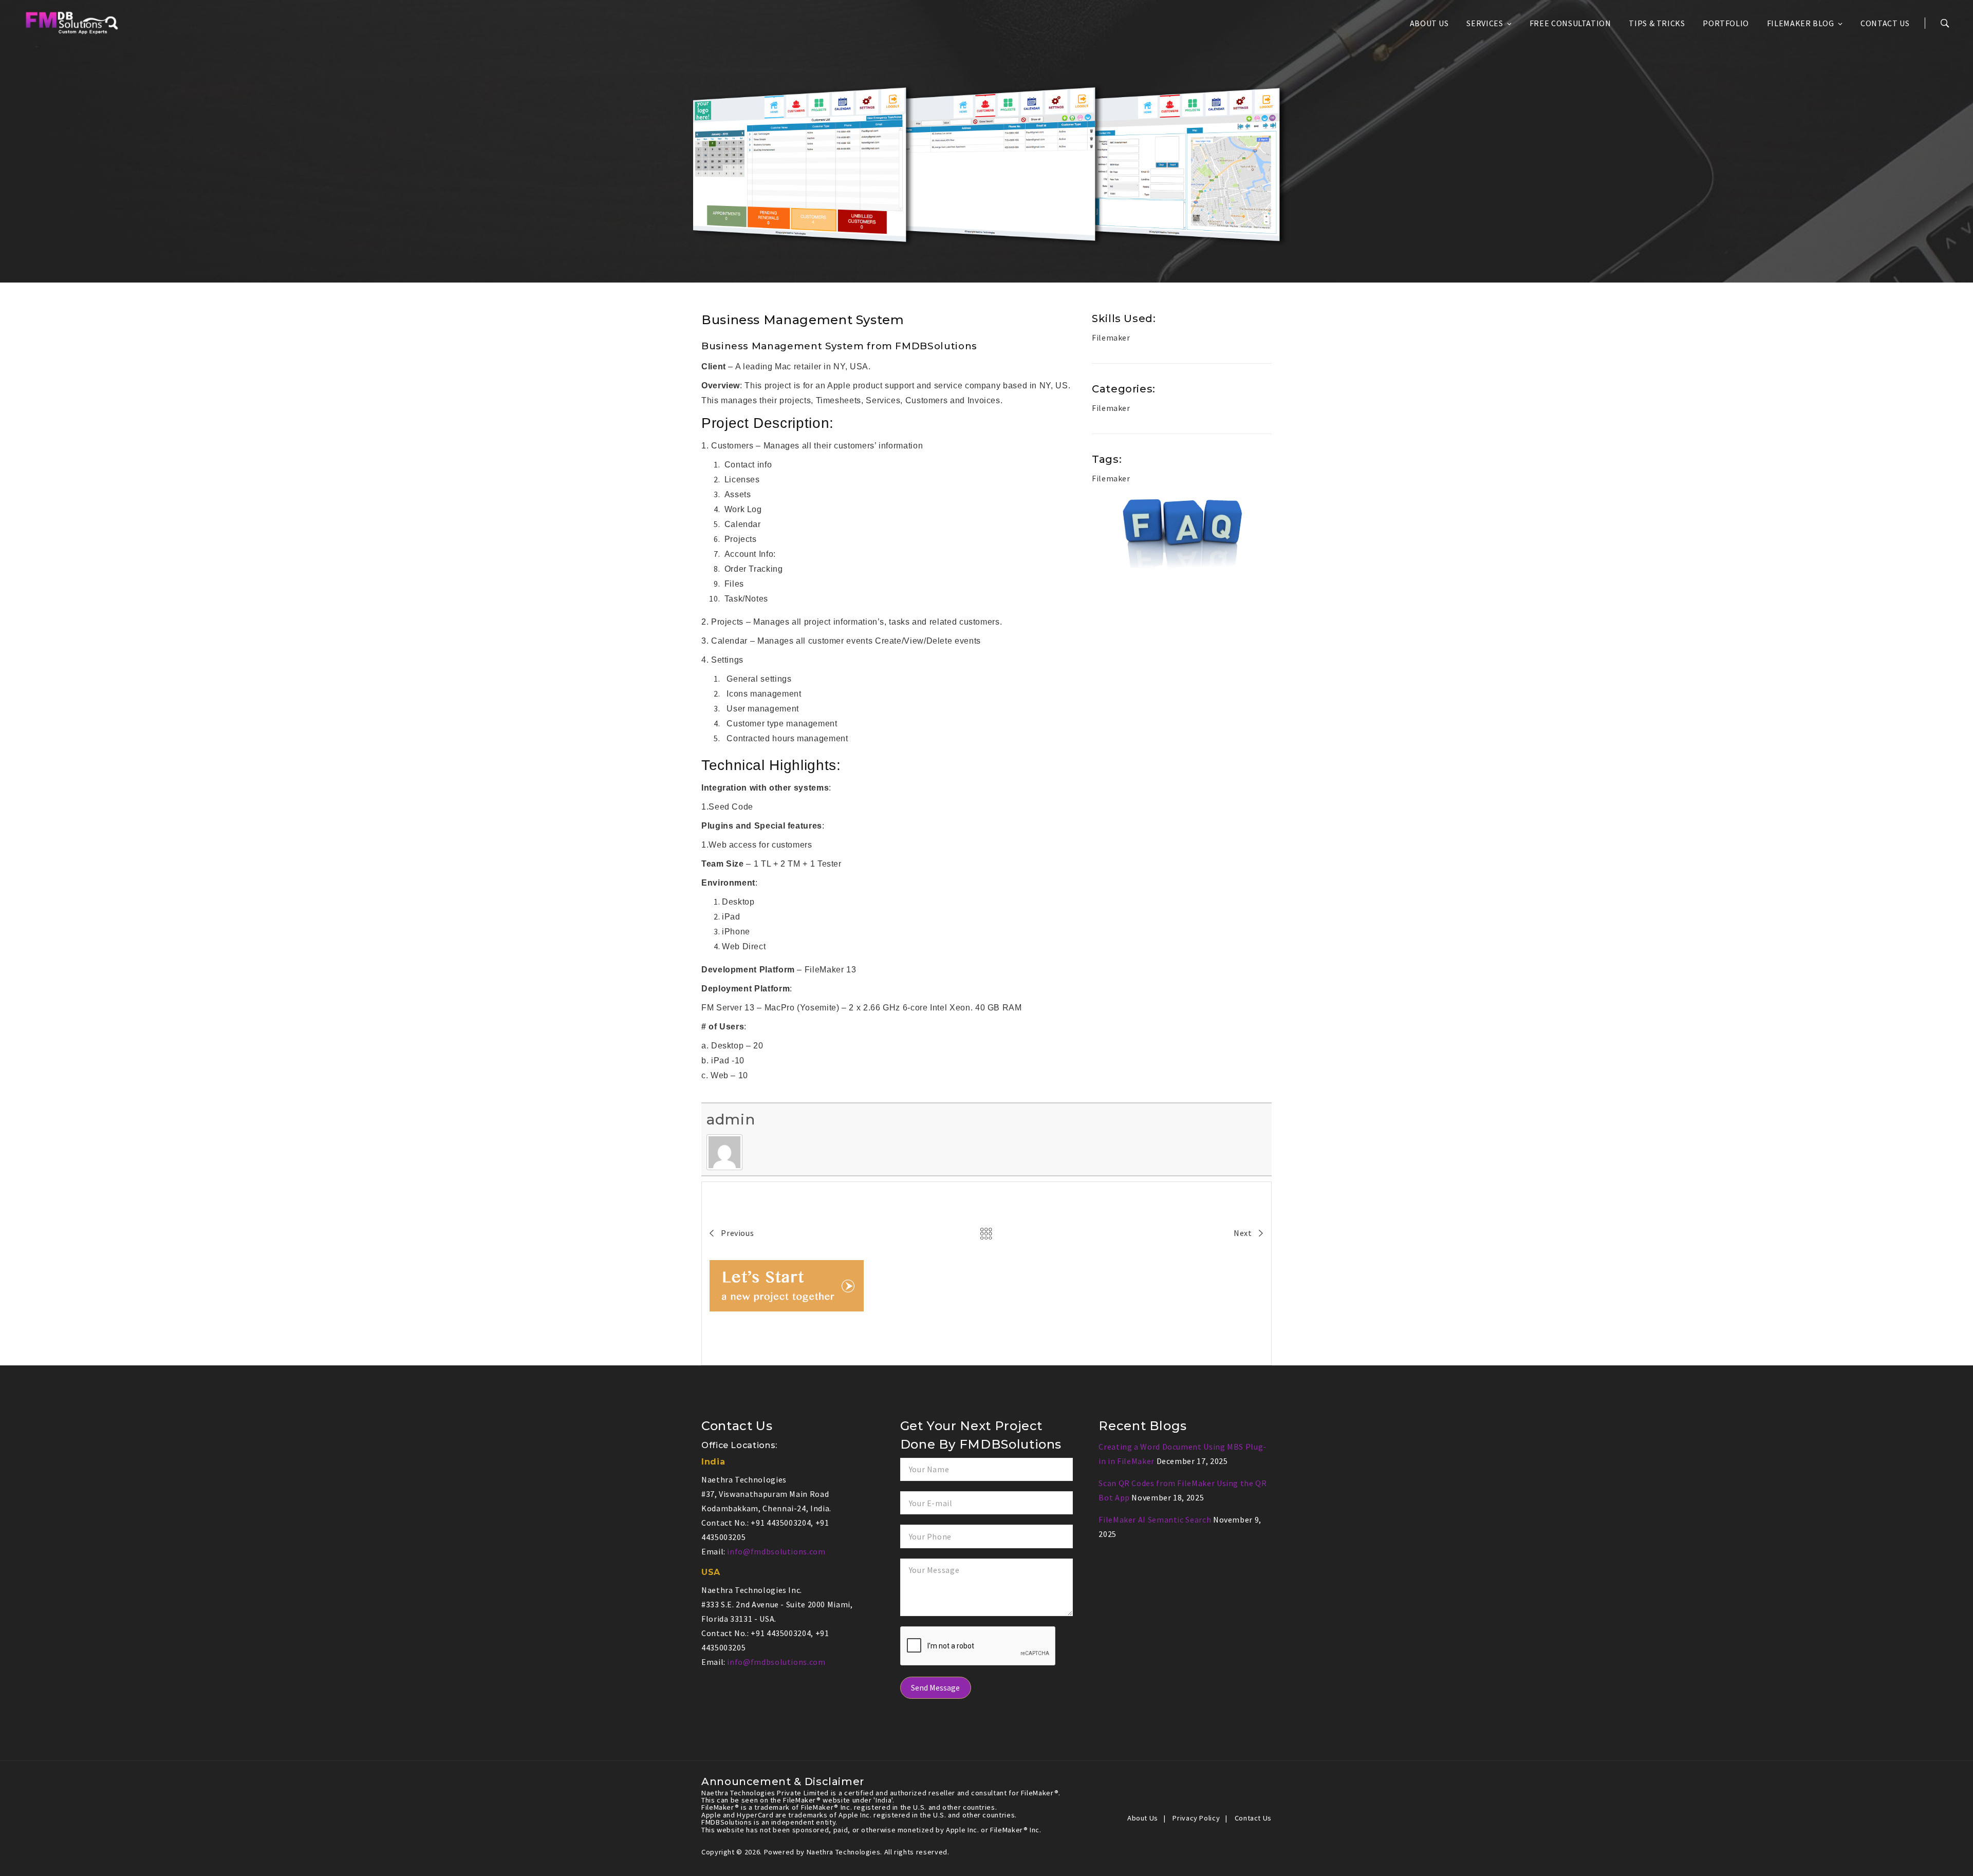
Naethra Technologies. (845, 1852)
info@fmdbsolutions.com (776, 1551)
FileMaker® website (817, 1800)
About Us (1429, 23)
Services (1485, 23)
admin (731, 1119)
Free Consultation (1570, 23)
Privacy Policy (1196, 1818)
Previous (737, 1233)
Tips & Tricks (1657, 23)
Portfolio (1726, 23)
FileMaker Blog (1801, 23)
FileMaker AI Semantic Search (1155, 1519)
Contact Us (1885, 23)
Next (1244, 1233)
